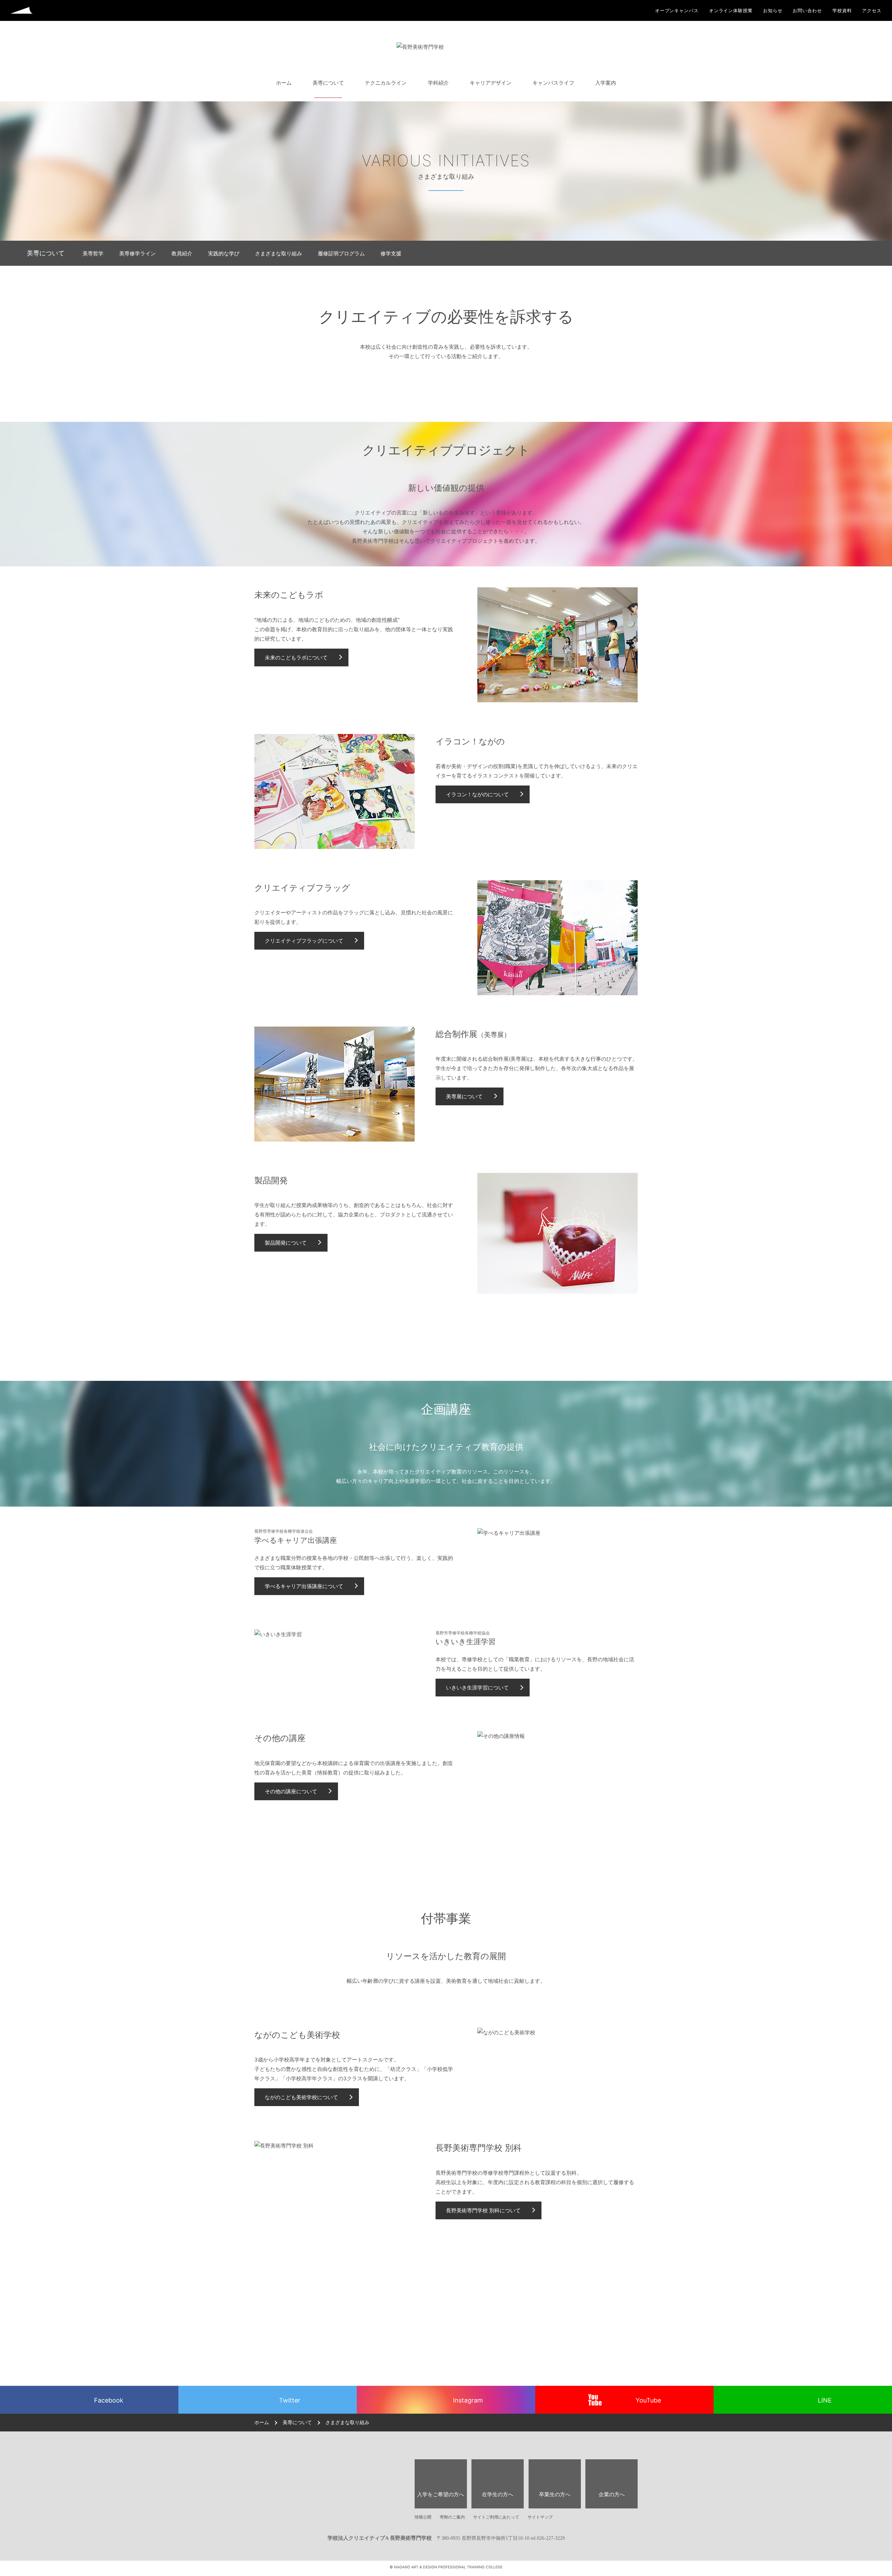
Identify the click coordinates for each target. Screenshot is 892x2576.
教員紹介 (182, 253)
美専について (328, 83)
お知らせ (773, 11)
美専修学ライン (137, 253)
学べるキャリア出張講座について (304, 1586)
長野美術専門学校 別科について (483, 2210)
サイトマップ (540, 2517)
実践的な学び (224, 253)
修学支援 (391, 253)
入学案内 (606, 83)
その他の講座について (291, 1791)
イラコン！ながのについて (477, 794)
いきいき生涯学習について (477, 1688)
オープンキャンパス (677, 11)
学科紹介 (438, 83)
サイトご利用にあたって (496, 2517)
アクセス (872, 11)
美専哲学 (93, 253)
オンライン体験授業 (731, 11)
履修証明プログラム (341, 253)
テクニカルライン (386, 83)
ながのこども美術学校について (301, 2097)
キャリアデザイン (491, 83)
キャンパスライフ (553, 83)
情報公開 (423, 2517)
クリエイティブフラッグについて (304, 941)
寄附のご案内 (452, 2517)
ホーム (284, 83)
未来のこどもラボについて (296, 657)
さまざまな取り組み (279, 253)
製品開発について (286, 1243)
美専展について (464, 1096)
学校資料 (842, 11)
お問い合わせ (807, 11)
